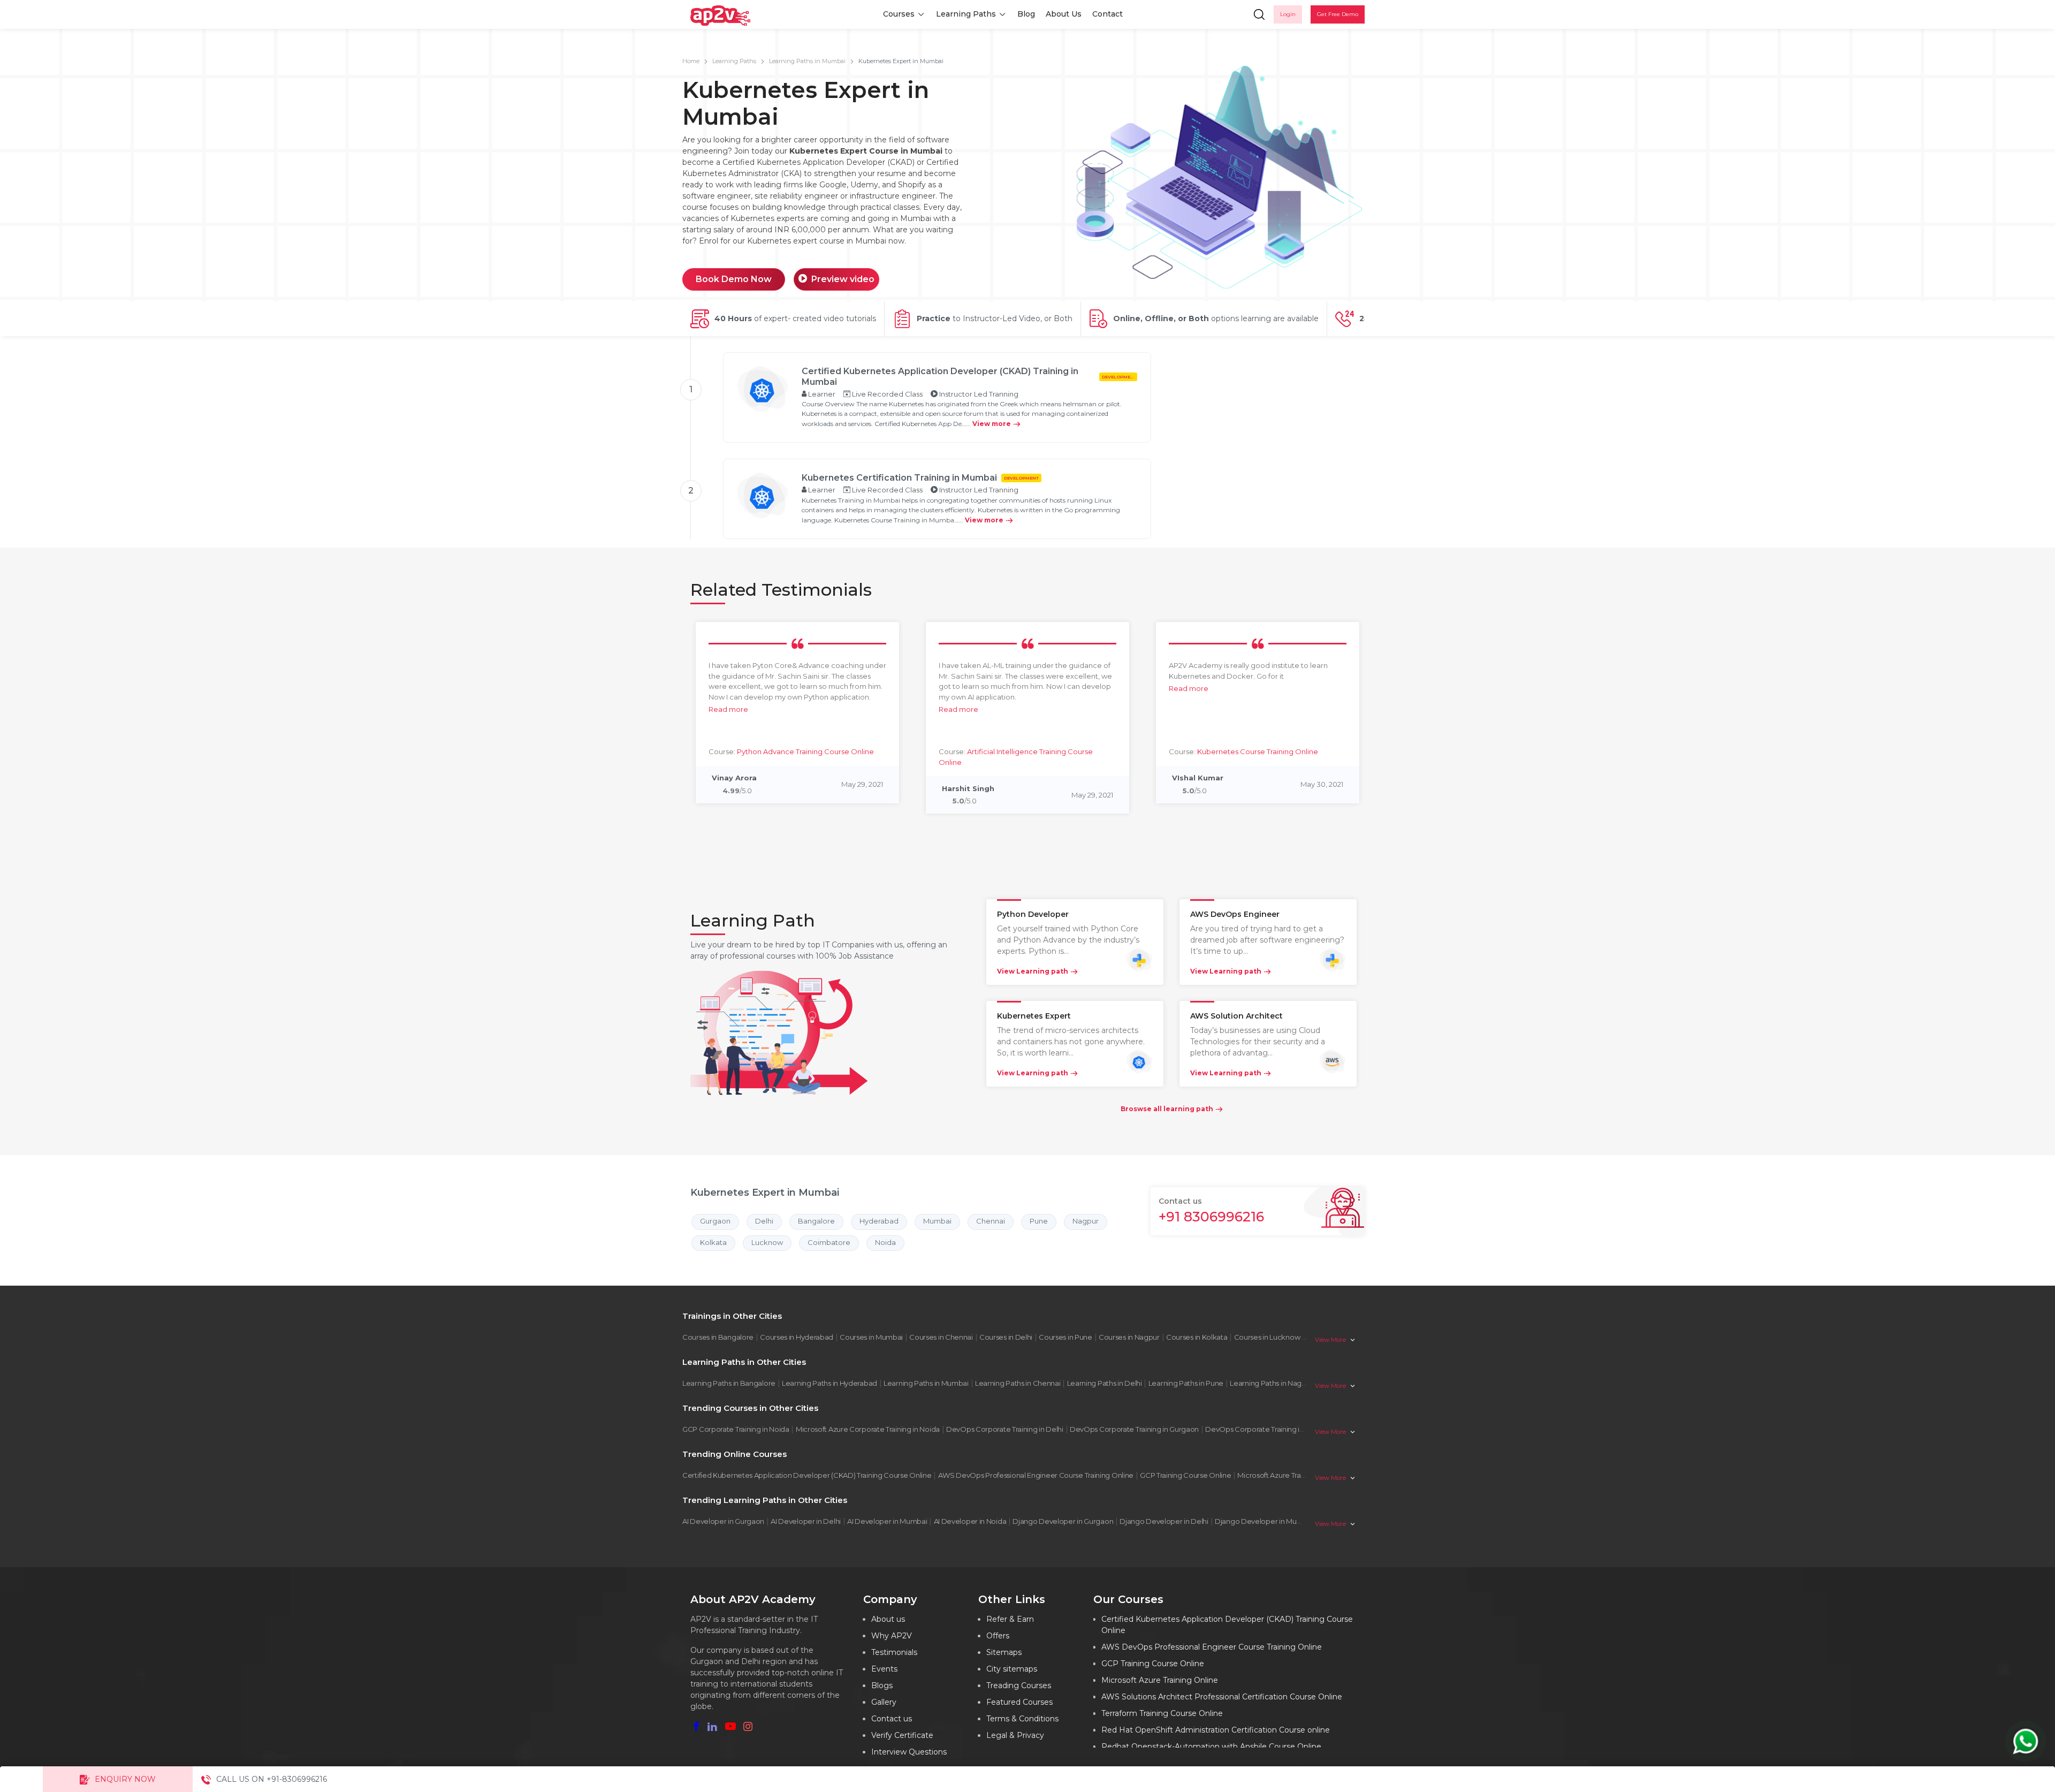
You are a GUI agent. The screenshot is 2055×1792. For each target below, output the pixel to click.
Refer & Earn (1010, 1619)
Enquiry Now (125, 1779)
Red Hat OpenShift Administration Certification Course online (1216, 1730)
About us (888, 1619)
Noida (885, 1242)
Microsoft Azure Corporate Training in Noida (868, 1429)
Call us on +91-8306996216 (272, 1779)
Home (691, 61)
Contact (1108, 14)
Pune (1039, 1221)
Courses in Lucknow (1267, 1337)
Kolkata (713, 1242)
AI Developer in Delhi (806, 1521)
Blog (1026, 14)
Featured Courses (1019, 1702)
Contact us (892, 1719)
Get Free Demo (1338, 14)
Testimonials (894, 1652)
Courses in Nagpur (1129, 1337)
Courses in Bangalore (718, 1337)
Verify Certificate (902, 1735)
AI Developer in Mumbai (887, 1521)
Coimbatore (829, 1242)
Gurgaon (715, 1221)
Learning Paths (966, 14)
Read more (728, 709)
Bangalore (816, 1221)
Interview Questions (909, 1752)
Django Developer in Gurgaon (1063, 1521)
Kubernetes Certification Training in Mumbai (899, 478)
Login (1288, 14)
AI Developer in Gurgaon (723, 1521)
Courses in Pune (1065, 1337)
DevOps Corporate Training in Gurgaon (1134, 1429)
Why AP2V (892, 1636)
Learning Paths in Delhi (1105, 1383)
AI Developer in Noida (970, 1521)
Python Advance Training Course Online (805, 751)
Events (884, 1669)
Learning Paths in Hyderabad (829, 1383)
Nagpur (1086, 1221)
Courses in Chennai (941, 1337)
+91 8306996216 (1211, 1217)
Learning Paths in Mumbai (807, 61)
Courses (899, 14)
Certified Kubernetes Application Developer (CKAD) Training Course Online (807, 1475)
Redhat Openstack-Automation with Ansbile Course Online (1211, 1747)
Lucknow (767, 1242)
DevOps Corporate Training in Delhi (1005, 1429)
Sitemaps (1004, 1652)
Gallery (884, 1702)
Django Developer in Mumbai (1264, 1521)
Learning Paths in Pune (1186, 1383)
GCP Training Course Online (1185, 1475)
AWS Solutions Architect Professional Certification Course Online (1222, 1697)
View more (992, 424)
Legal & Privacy (1015, 1735)
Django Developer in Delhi (1164, 1521)
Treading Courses (1019, 1685)
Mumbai (937, 1221)
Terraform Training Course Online (1162, 1713)
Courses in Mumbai (871, 1337)
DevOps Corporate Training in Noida (1265, 1429)
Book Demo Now (734, 279)
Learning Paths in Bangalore (729, 1383)
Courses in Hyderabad (797, 1337)
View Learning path (1033, 971)
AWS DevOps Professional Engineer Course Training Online (1036, 1475)
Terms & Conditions (1022, 1719)
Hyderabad (879, 1221)
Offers (998, 1636)
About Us (1064, 14)
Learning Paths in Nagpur (1271, 1383)
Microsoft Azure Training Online (1289, 1475)
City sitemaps (1012, 1669)
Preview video (843, 279)
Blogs (882, 1685)
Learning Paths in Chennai (1018, 1383)
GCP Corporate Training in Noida (736, 1429)
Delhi (764, 1221)
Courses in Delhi (1006, 1337)
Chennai (991, 1221)
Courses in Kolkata (1197, 1337)
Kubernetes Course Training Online (1258, 751)
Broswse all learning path (1167, 1109)
